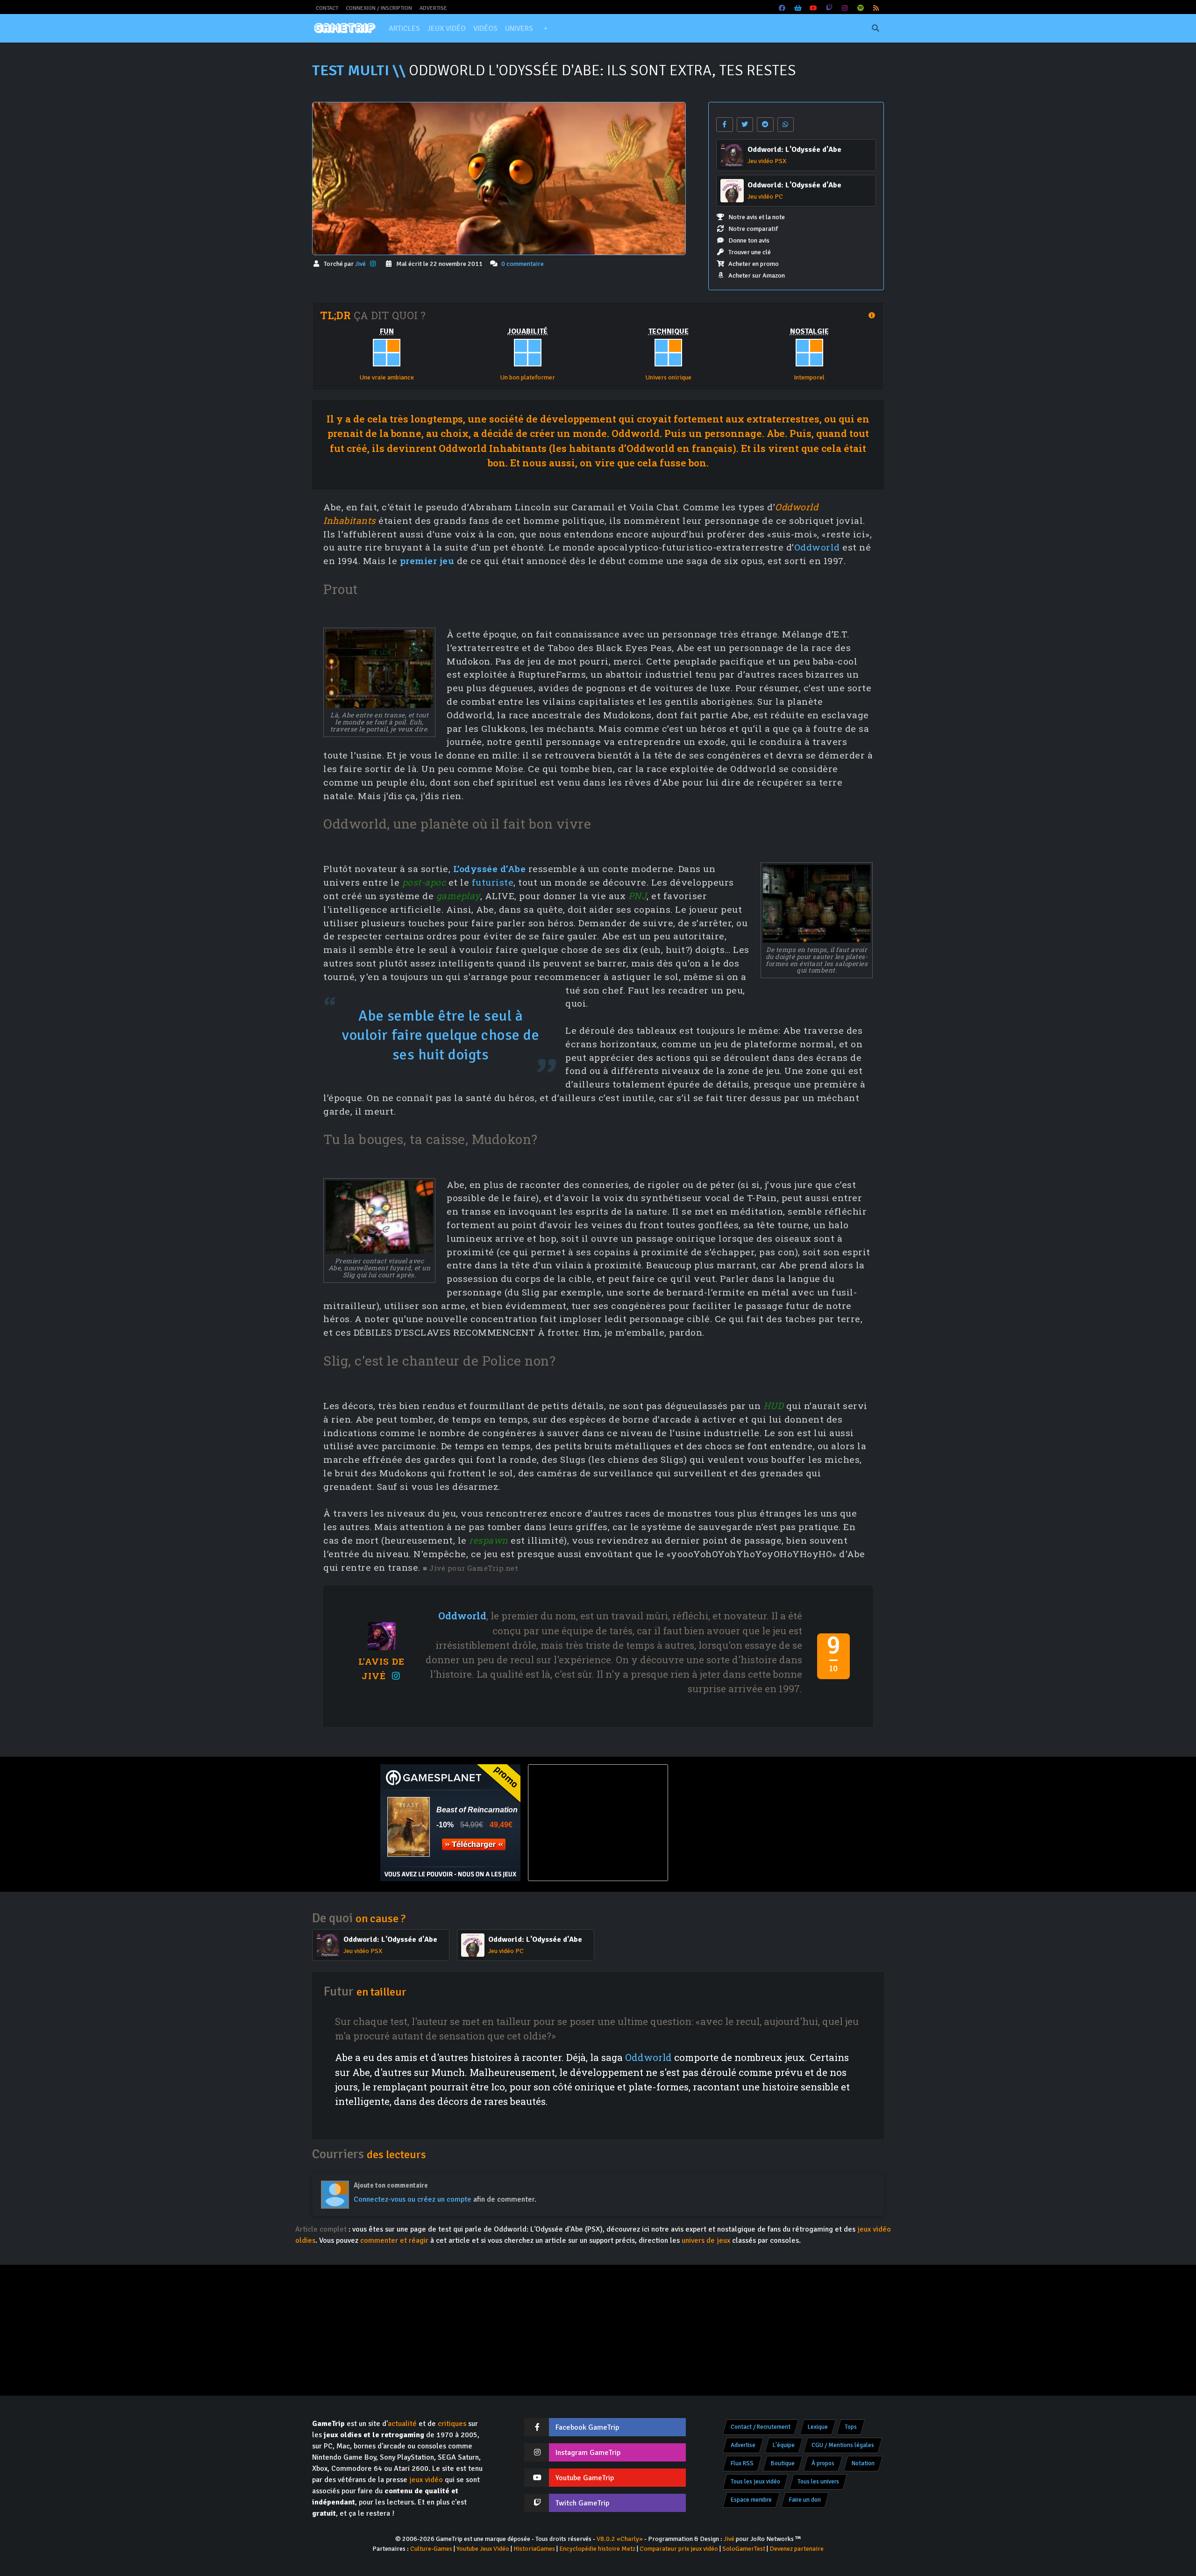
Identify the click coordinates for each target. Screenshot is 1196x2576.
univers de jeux (706, 2240)
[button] (545, 29)
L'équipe (784, 2445)
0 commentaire (523, 264)
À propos (823, 2463)
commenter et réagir (394, 2240)
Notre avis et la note (757, 217)
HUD (774, 1406)
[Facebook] (783, 8)
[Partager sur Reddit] (765, 125)
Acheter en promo (754, 264)
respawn (489, 1540)
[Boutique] (798, 8)
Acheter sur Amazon (757, 275)
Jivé (361, 264)
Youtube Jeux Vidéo (483, 2549)
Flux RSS (742, 2463)
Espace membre (751, 2500)
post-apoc (424, 882)
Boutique (783, 2463)
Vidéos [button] (485, 29)
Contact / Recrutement (761, 2427)
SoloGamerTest (744, 2549)
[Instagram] (845, 8)
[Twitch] (829, 8)
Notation (863, 2463)
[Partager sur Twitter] (745, 125)
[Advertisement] (746, 1823)
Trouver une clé (750, 252)
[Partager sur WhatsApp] (786, 125)
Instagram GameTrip (588, 2453)
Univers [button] (519, 29)
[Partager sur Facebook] (725, 125)
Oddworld (817, 547)
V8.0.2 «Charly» (620, 2539)
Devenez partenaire (797, 2549)
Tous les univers (818, 2482)
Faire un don (805, 2500)
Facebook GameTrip (587, 2427)
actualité (402, 2424)
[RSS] (876, 8)
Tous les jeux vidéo (755, 2482)
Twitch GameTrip (582, 2503)
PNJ (638, 896)
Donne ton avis (749, 240)
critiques (452, 2424)
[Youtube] (814, 8)
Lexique (818, 2427)
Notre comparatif (753, 229)
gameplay (458, 896)
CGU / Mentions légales (843, 2445)
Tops (851, 2427)
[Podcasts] (861, 8)
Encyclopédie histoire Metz (597, 2549)
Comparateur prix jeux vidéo (679, 2549)
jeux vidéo (426, 2480)
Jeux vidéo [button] (447, 29)
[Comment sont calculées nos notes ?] (872, 316)
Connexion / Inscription (379, 8)
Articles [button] (404, 29)
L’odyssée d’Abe (490, 869)
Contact (327, 8)
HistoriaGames (534, 2549)
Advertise (433, 8)
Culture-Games (431, 2549)
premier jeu (427, 561)
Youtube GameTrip (585, 2478)
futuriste (493, 882)
